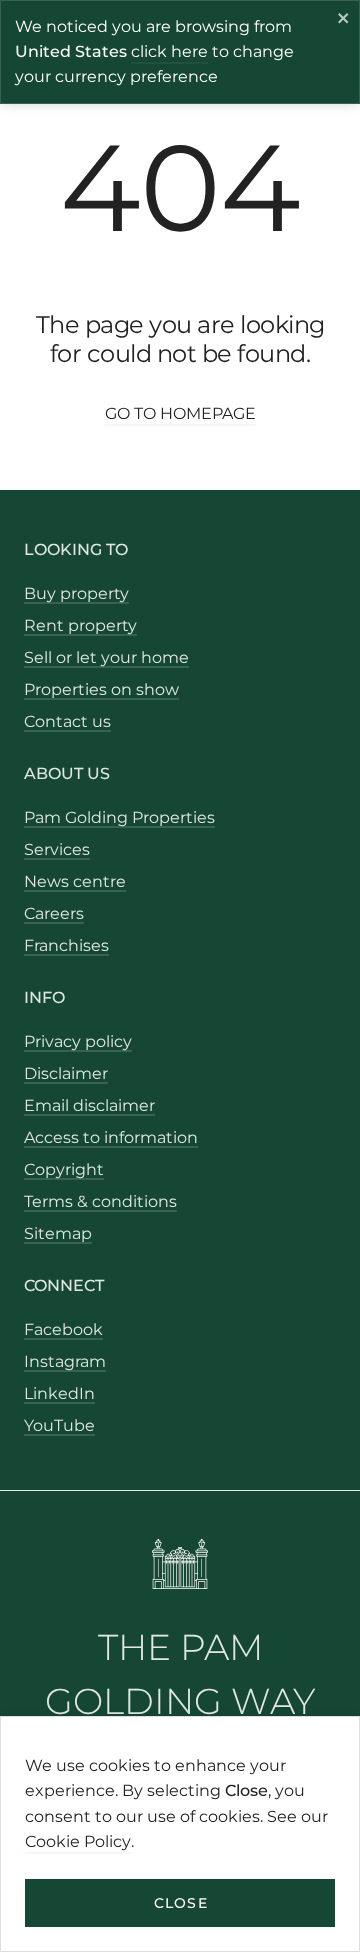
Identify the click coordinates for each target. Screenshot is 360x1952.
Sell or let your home (106, 657)
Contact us (67, 721)
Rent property (80, 625)
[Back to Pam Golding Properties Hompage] (180, 1567)
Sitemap (58, 1233)
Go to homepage (180, 413)
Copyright (64, 1169)
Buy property (76, 593)
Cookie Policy (78, 1841)
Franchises (66, 945)
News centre (75, 881)
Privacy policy (78, 1041)
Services (57, 849)
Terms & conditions (100, 1201)
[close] (344, 21)
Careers (54, 913)
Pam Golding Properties (119, 817)
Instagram (65, 1361)
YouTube (59, 1425)
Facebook (63, 1329)
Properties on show (101, 689)
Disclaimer (66, 1073)
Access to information (111, 1137)
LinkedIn (59, 1393)
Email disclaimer (89, 1105)
